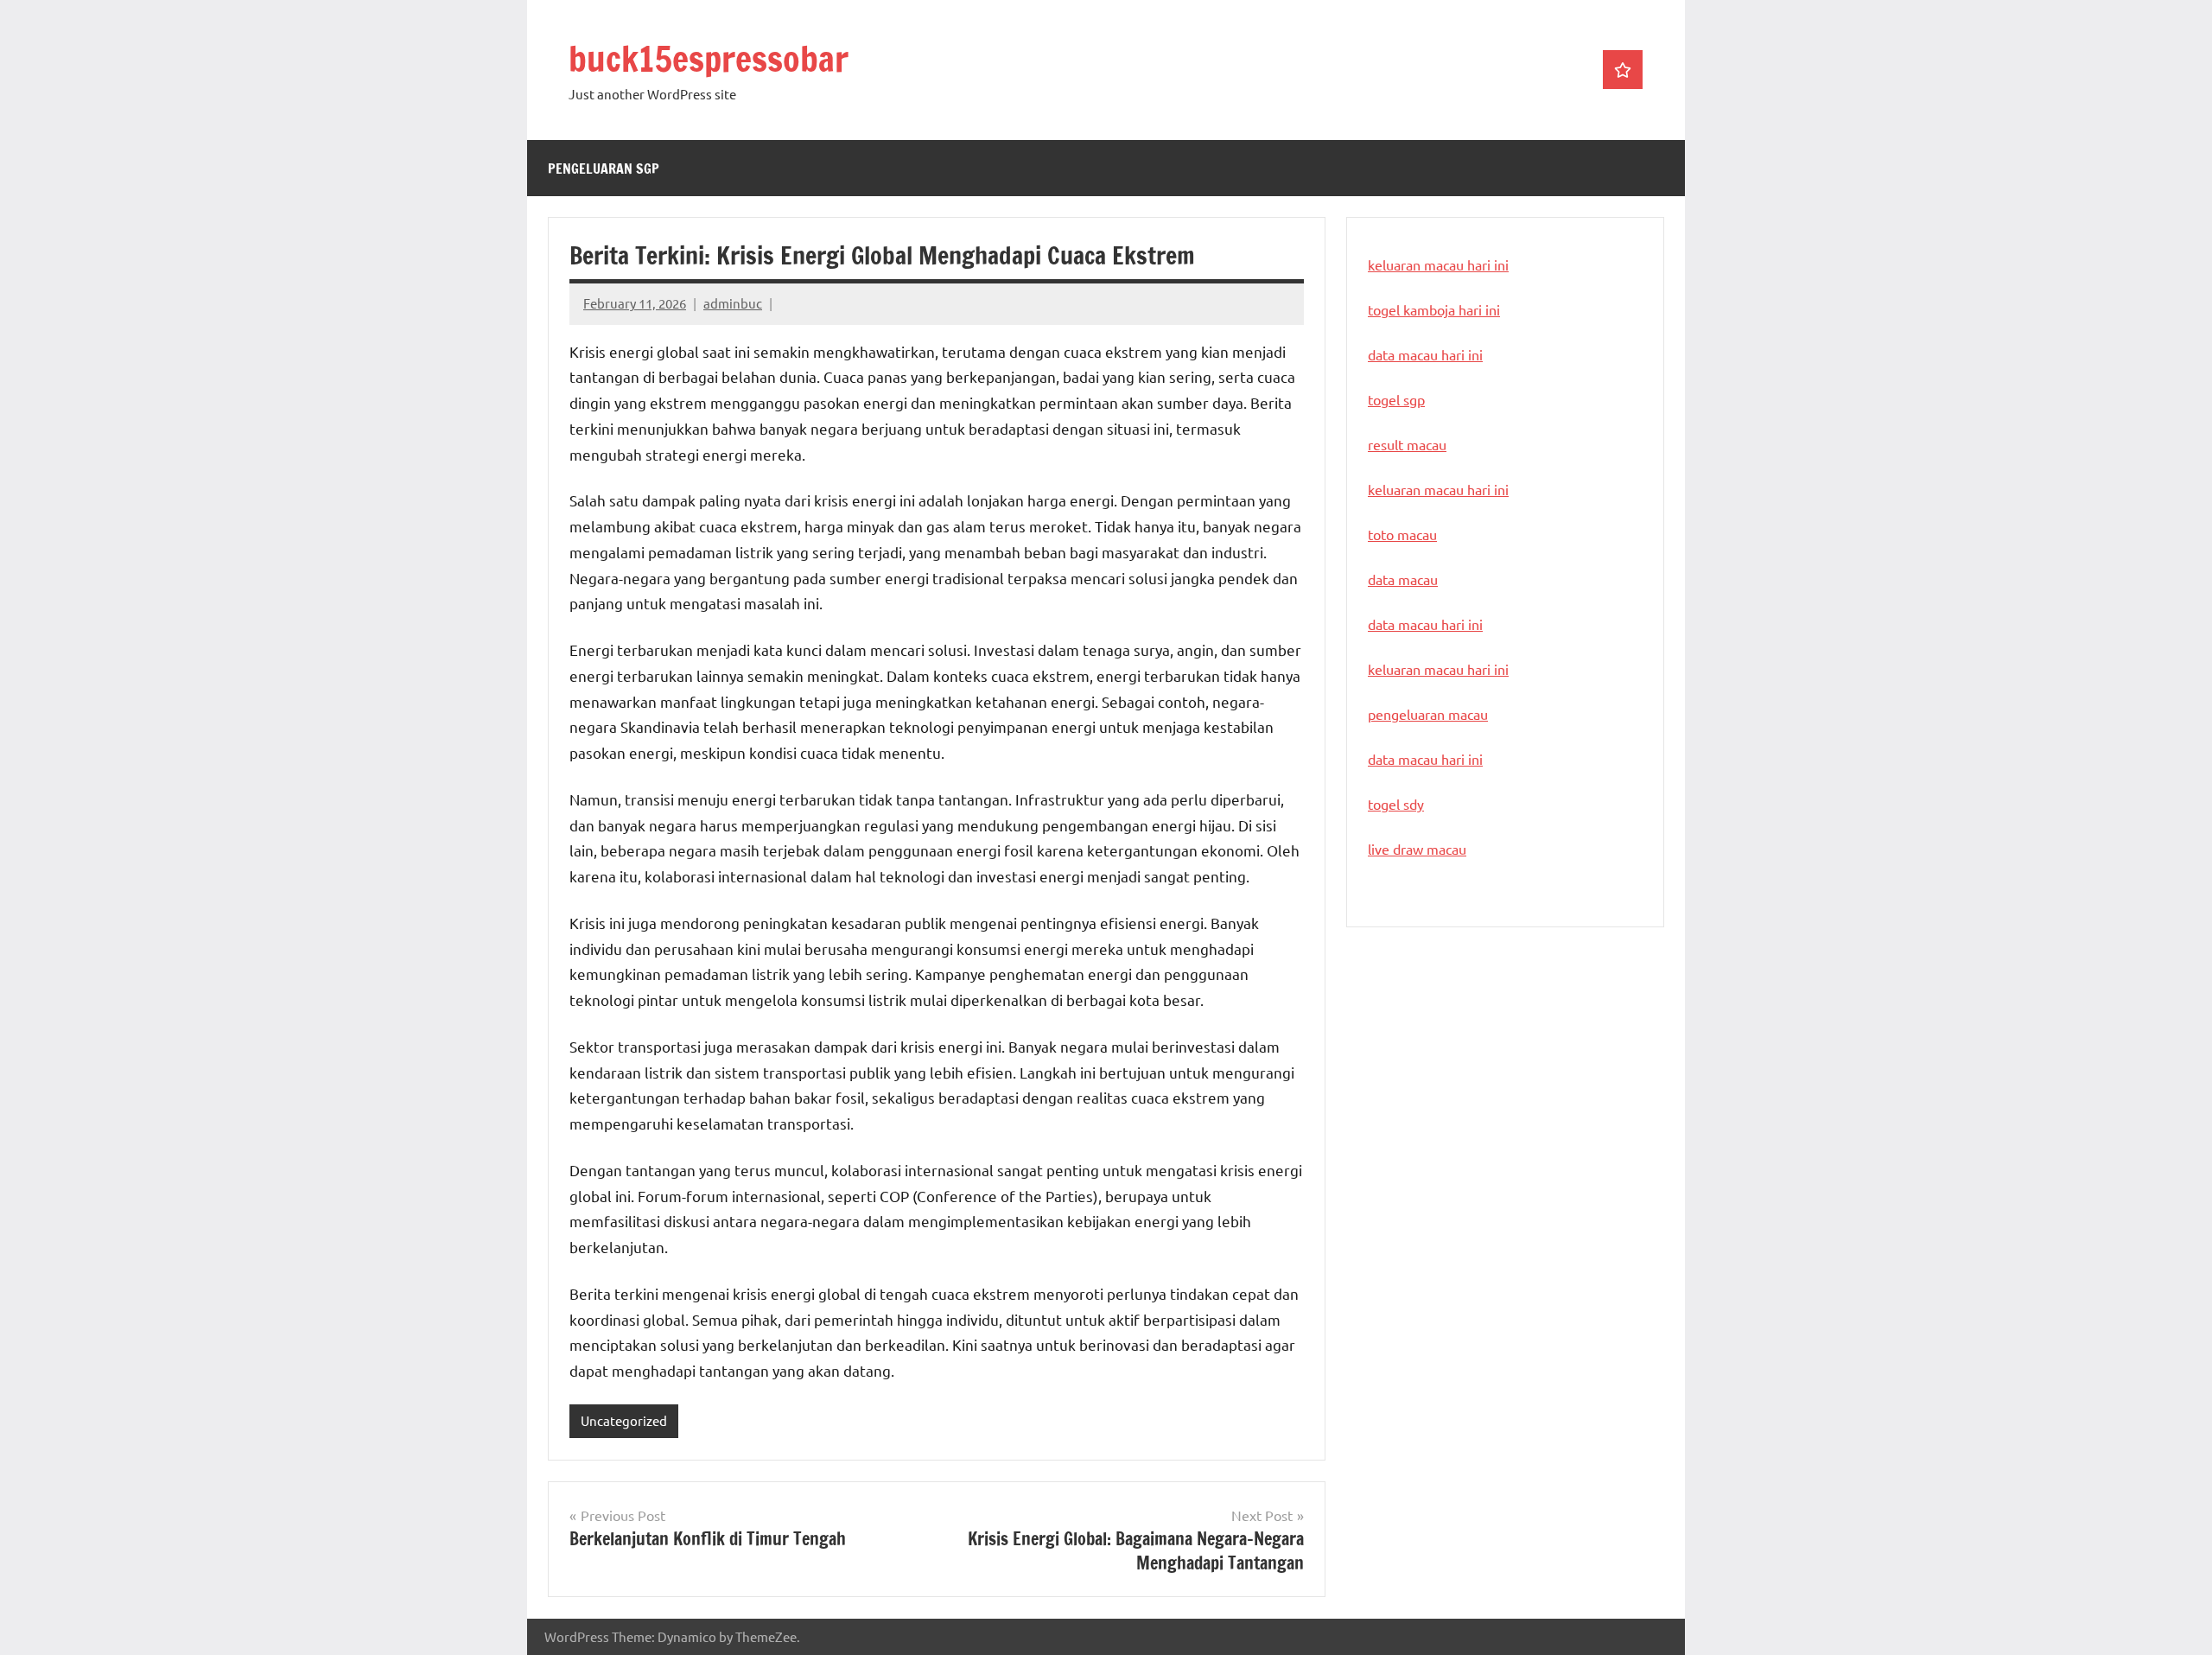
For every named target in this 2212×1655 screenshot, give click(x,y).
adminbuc (733, 303)
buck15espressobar (709, 58)
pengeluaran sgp (604, 169)
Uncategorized (624, 1420)
